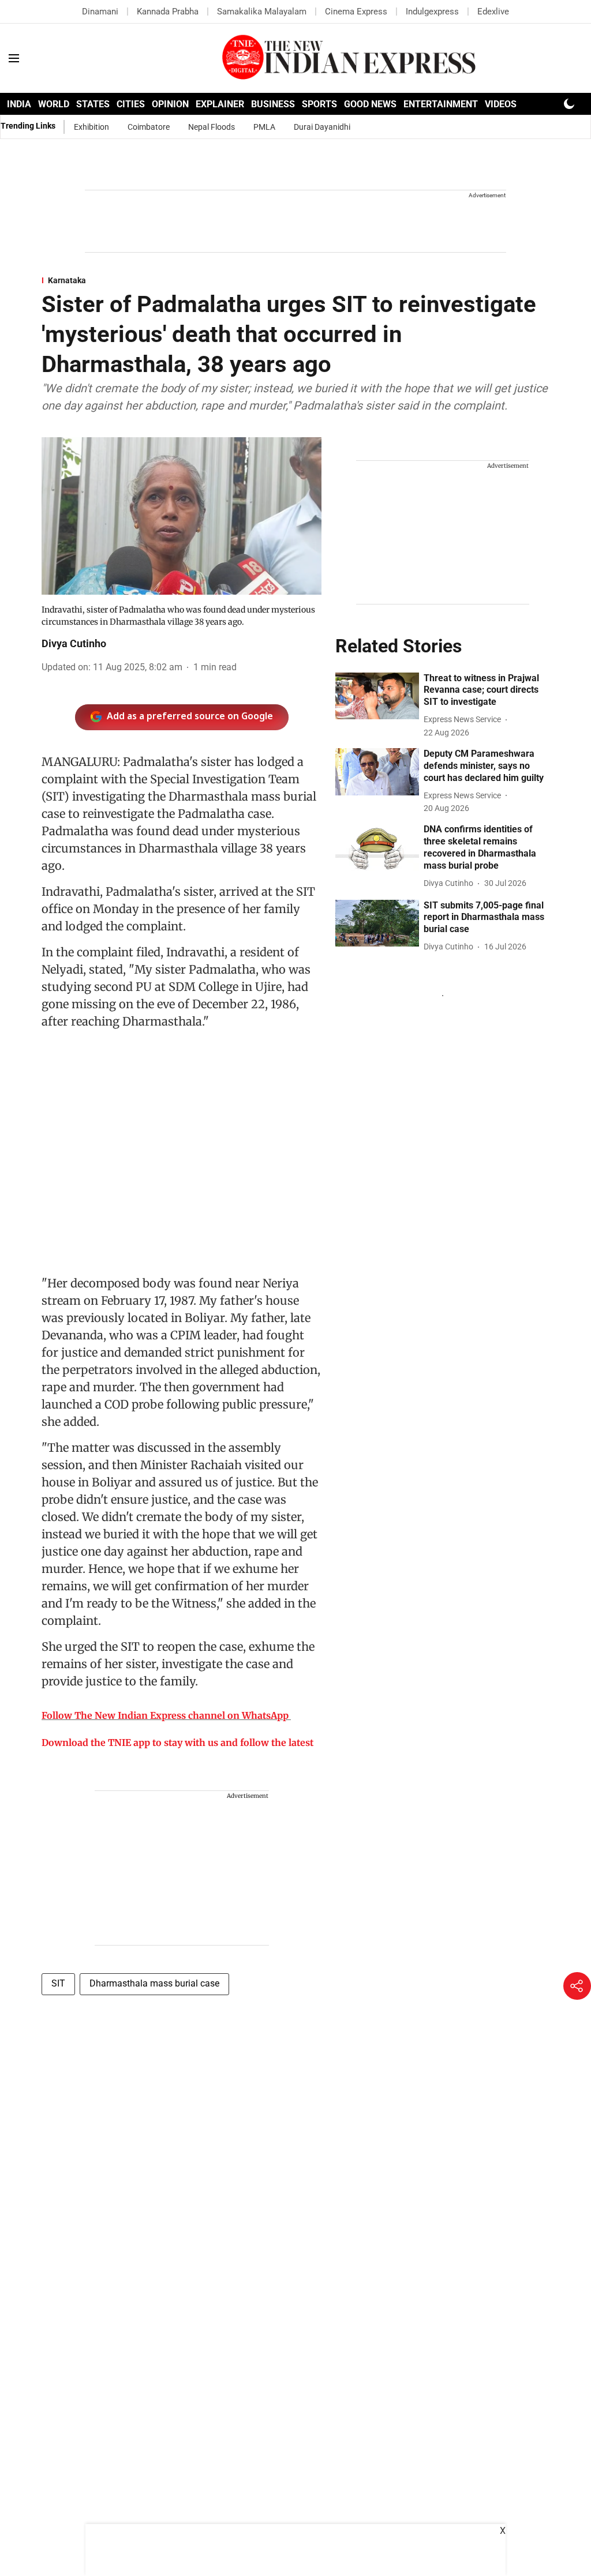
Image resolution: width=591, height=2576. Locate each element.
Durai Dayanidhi (322, 127)
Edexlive (493, 12)
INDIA (19, 104)
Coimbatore (149, 127)
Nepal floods (212, 127)
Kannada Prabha (168, 12)
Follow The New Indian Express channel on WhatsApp (165, 1715)
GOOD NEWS (370, 104)
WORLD (54, 104)
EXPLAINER (220, 104)
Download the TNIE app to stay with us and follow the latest (177, 1743)
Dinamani (100, 12)
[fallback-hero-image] (377, 696)
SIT (58, 1983)
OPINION (170, 104)
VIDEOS (501, 104)
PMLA (264, 127)
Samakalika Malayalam (262, 12)
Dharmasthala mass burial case (154, 1983)
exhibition (91, 127)
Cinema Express (356, 12)
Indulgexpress (432, 12)
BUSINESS (273, 104)
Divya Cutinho (74, 643)
